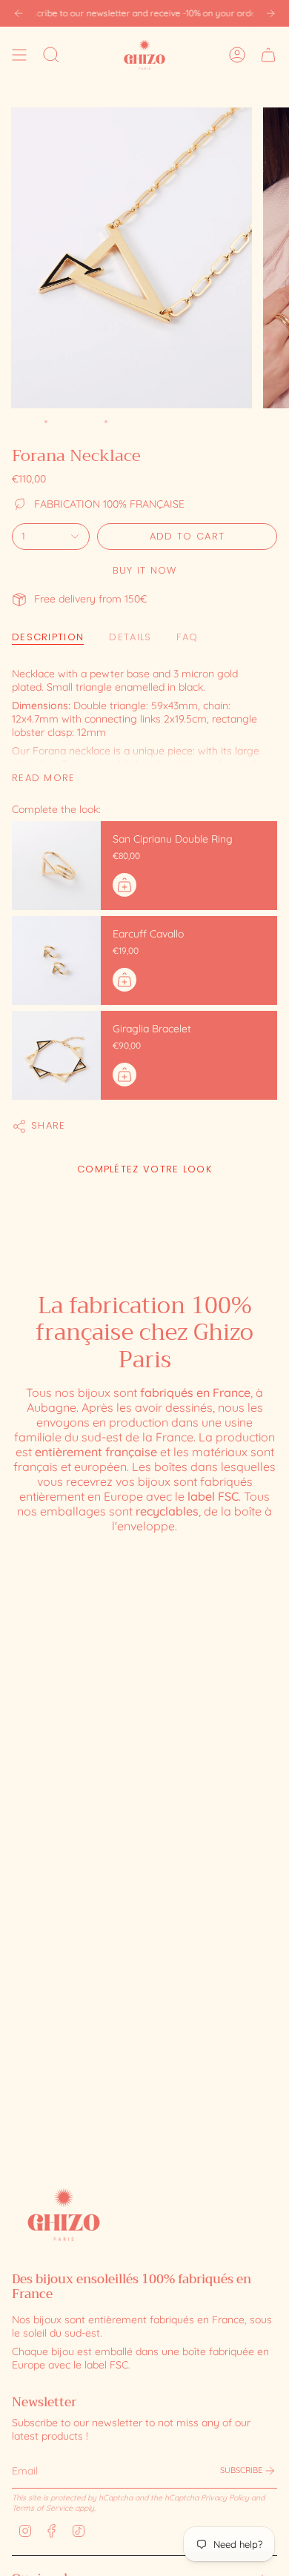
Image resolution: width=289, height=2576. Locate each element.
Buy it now (145, 570)
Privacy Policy (225, 2497)
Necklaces (76, 421)
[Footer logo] (64, 2214)
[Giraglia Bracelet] (56, 1055)
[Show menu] (19, 54)
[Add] (124, 885)
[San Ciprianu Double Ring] (56, 866)
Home (24, 421)
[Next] (270, 13)
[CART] (268, 54)
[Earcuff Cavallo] (56, 960)
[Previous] (19, 13)
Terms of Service (42, 2508)
